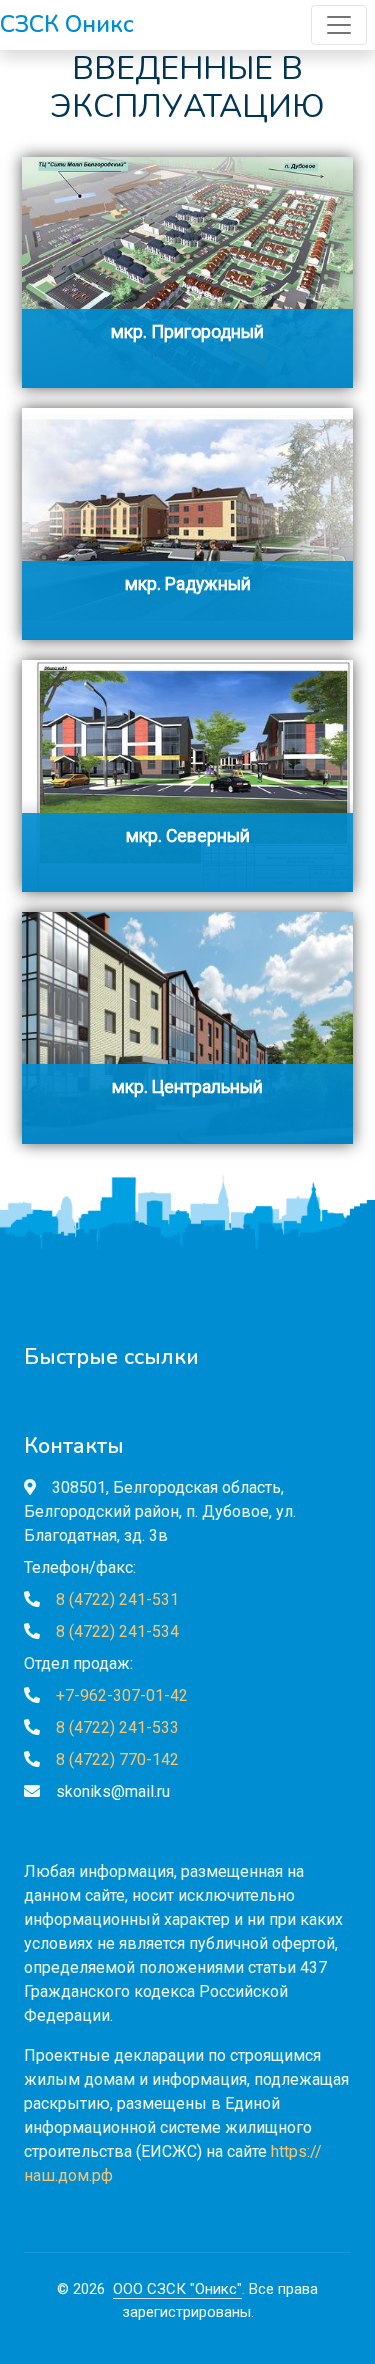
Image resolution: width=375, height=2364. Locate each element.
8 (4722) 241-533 (117, 1727)
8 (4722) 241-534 (117, 1631)
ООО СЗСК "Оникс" (177, 2289)
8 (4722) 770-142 (117, 1759)
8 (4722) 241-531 (117, 1599)
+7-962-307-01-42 (122, 1695)
